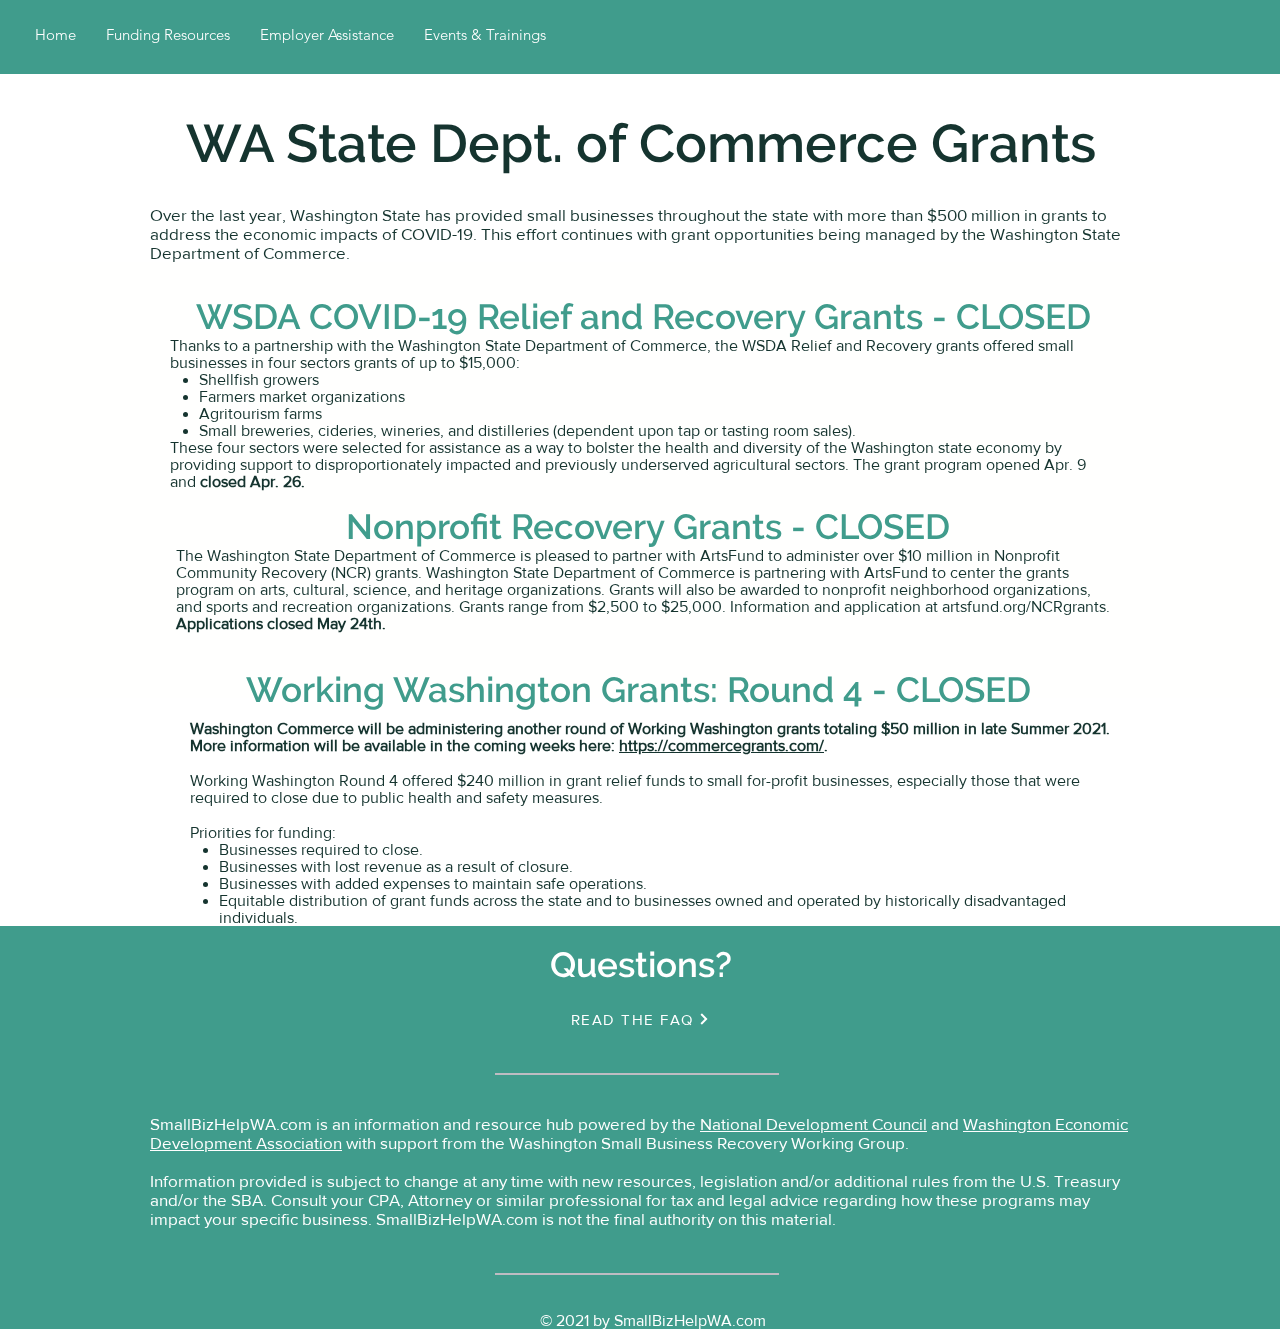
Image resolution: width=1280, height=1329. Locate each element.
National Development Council (813, 1123)
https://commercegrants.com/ (721, 745)
